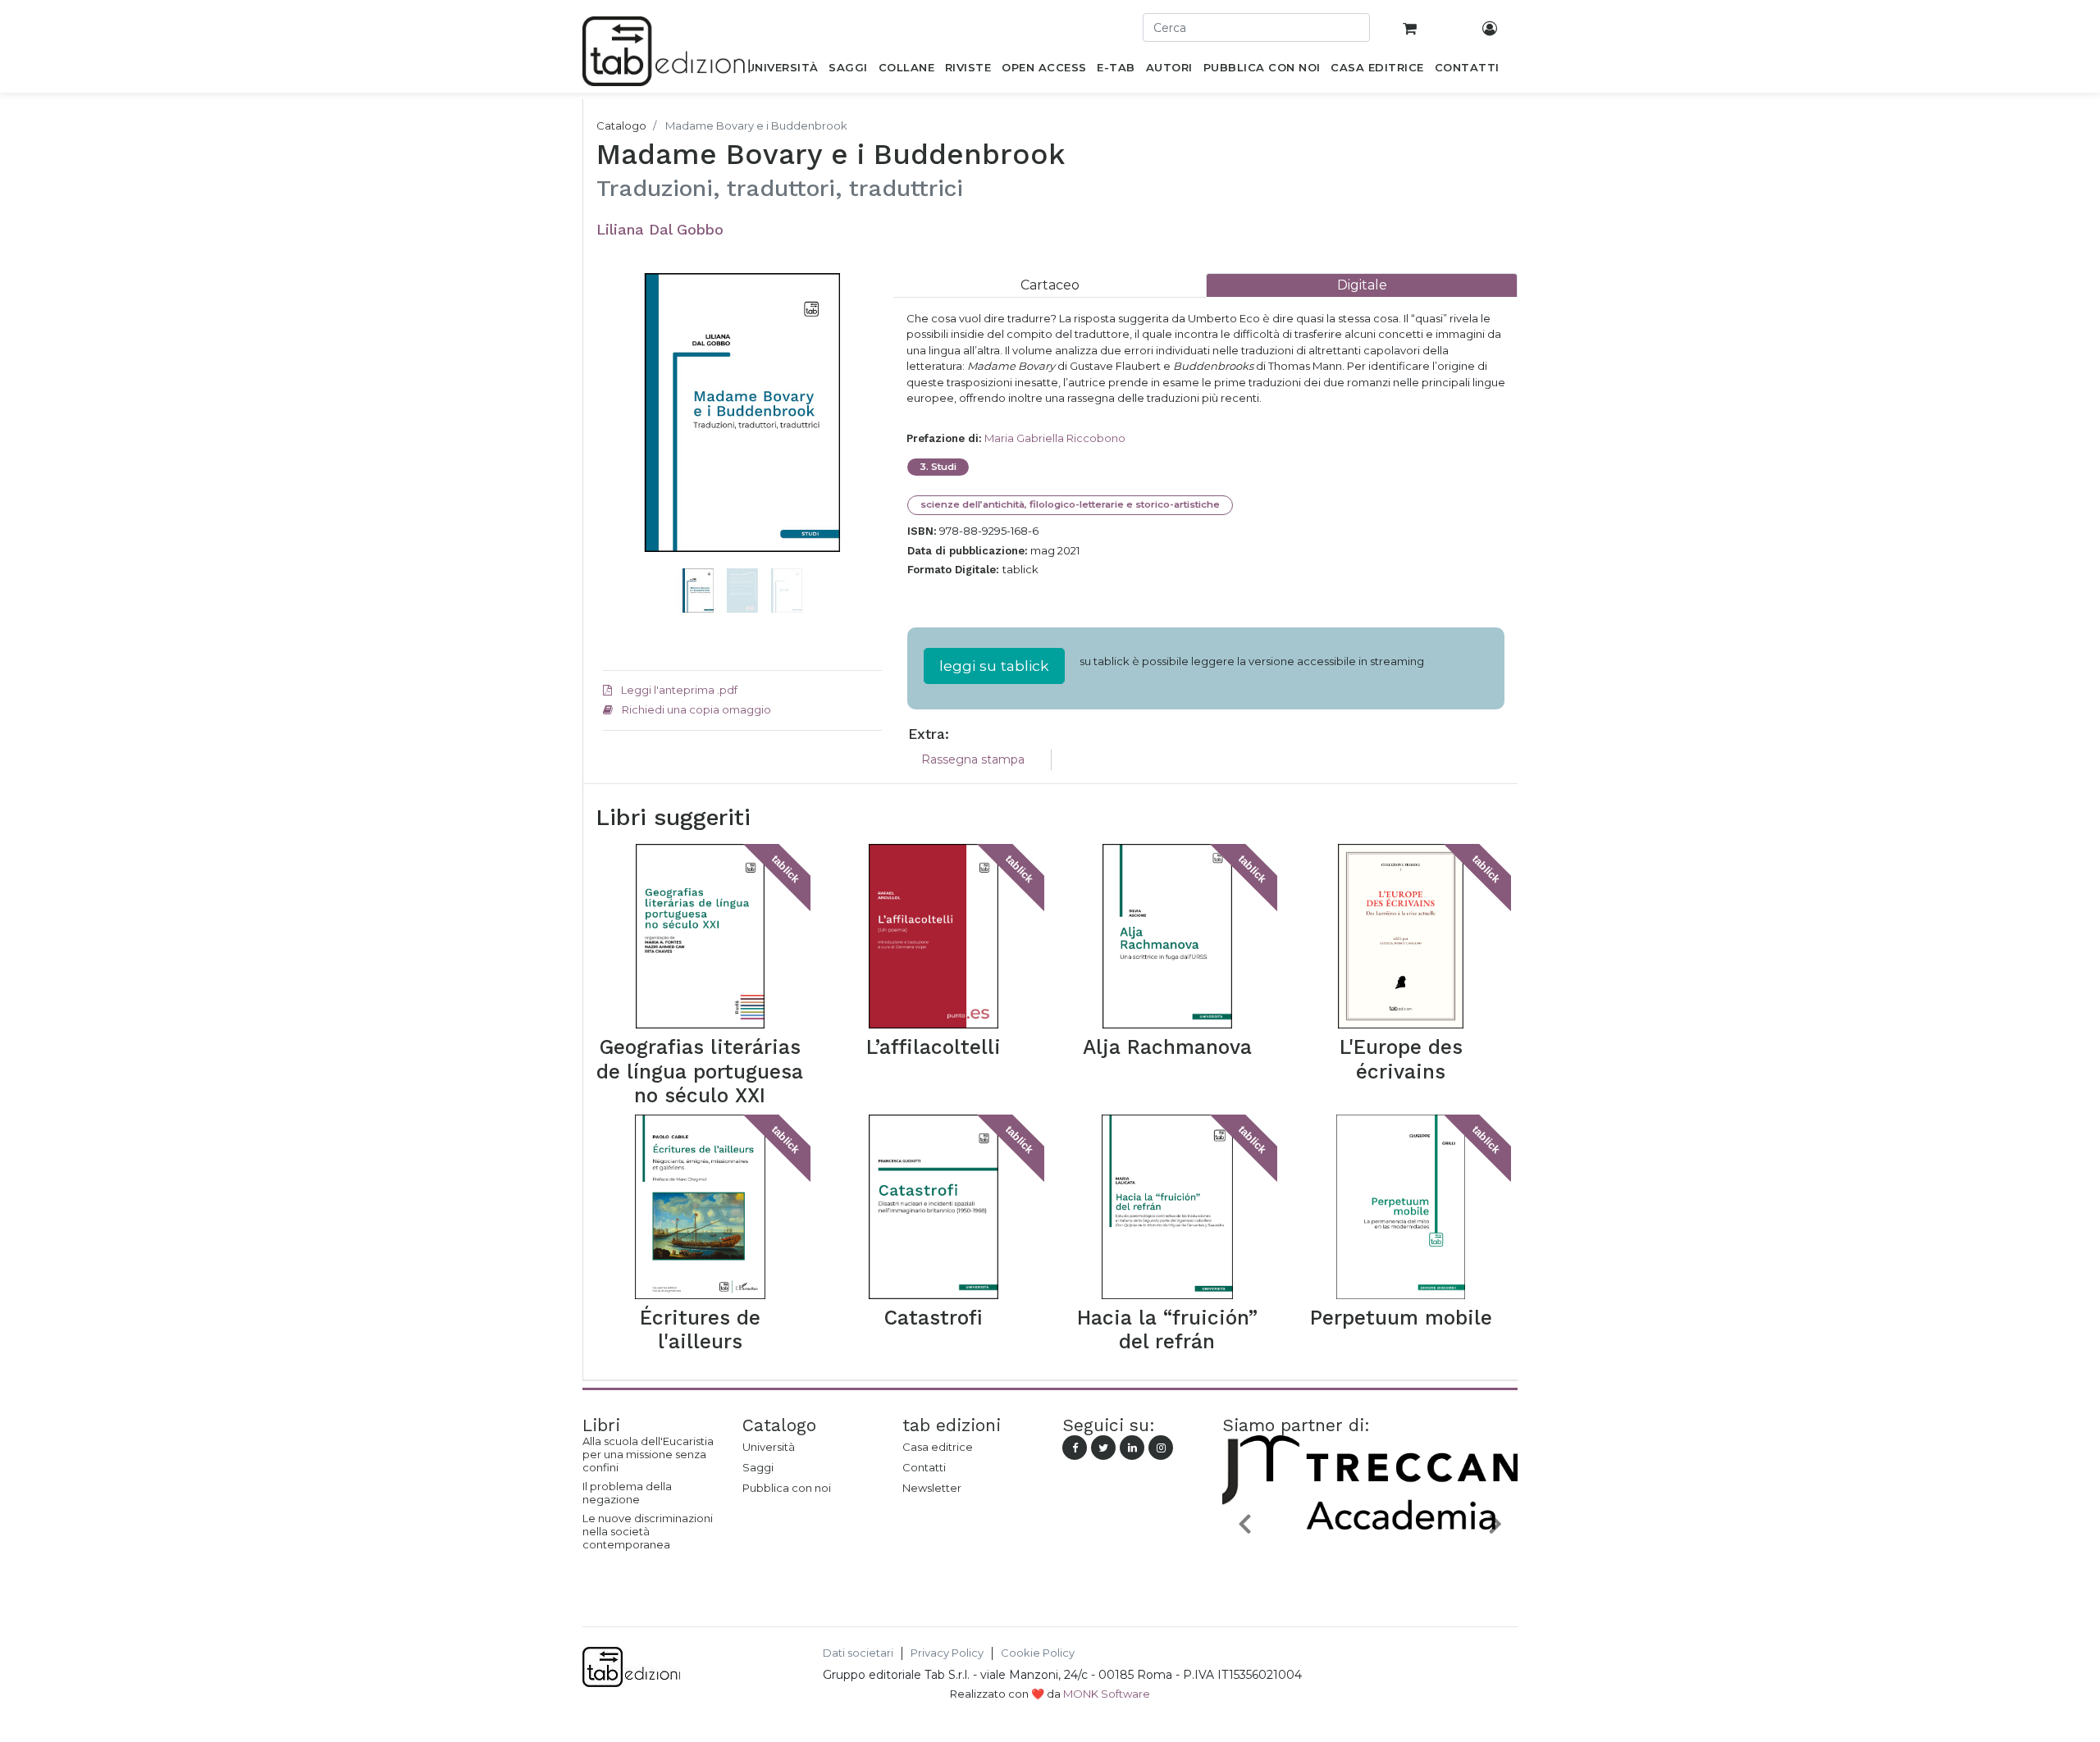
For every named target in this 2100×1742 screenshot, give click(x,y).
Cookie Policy (1038, 1653)
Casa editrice (938, 1447)
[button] (624, 437)
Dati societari (858, 1653)
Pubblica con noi (787, 1488)
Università (769, 1447)
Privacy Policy (947, 1653)
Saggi (758, 1467)
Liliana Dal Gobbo (660, 229)
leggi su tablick (994, 666)
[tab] (1050, 285)
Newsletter (932, 1488)
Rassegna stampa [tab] (973, 759)
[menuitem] (782, 71)
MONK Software (1107, 1694)
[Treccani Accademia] (1370, 1562)
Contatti (924, 1467)
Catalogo (621, 125)
